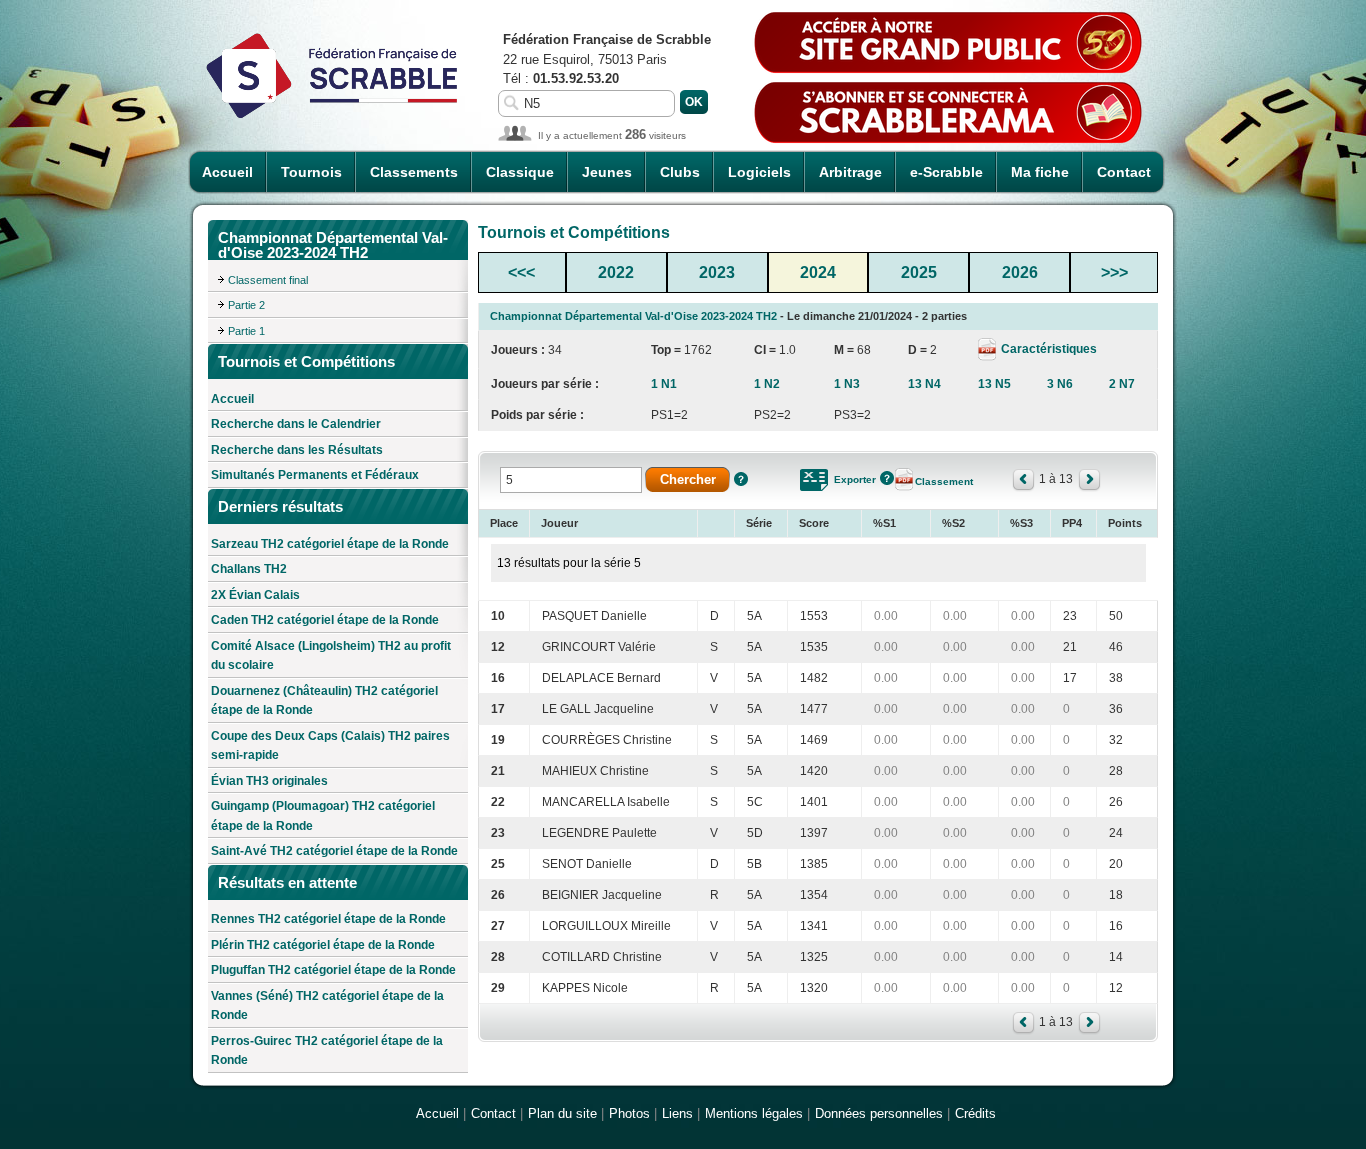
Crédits (975, 1113)
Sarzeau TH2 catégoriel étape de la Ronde (330, 544)
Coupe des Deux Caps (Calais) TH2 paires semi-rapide (330, 746)
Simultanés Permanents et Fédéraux (315, 475)
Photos (629, 1113)
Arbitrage (850, 172)
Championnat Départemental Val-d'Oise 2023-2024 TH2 (633, 316)
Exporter (855, 479)
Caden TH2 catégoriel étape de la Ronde (325, 620)
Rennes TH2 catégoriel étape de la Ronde (328, 919)
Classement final (268, 280)
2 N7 (1122, 384)
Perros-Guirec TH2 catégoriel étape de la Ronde (327, 1051)
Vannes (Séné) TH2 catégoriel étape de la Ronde (327, 1006)
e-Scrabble (946, 172)
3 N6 (1060, 384)
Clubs (680, 172)
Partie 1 (246, 331)
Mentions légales (754, 1113)
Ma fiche (1040, 172)
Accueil (227, 172)
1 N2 (767, 384)
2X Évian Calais (255, 595)
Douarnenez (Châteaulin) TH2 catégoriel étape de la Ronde (324, 701)
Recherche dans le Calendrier (296, 424)
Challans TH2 (249, 569)
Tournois (311, 172)
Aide (741, 479)
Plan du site (562, 1113)
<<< (521, 272)
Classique (520, 172)
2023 (717, 272)
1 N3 (847, 384)
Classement (944, 481)
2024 (818, 272)
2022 (616, 272)
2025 (919, 272)
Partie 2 (246, 305)
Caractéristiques (1047, 349)
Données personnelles (879, 1113)
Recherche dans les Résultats (297, 450)
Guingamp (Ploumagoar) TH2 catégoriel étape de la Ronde (323, 816)
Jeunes (607, 172)
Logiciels (759, 172)
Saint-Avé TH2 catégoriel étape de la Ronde (334, 851)
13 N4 (924, 384)
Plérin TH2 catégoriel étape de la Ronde (323, 945)
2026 (1020, 272)
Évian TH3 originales (269, 781)
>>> (1114, 272)
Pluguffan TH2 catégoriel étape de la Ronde (333, 970)
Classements (414, 172)
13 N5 (994, 384)
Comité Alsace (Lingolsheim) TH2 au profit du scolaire (331, 656)
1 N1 (664, 384)
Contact (1124, 172)
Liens (677, 1113)
